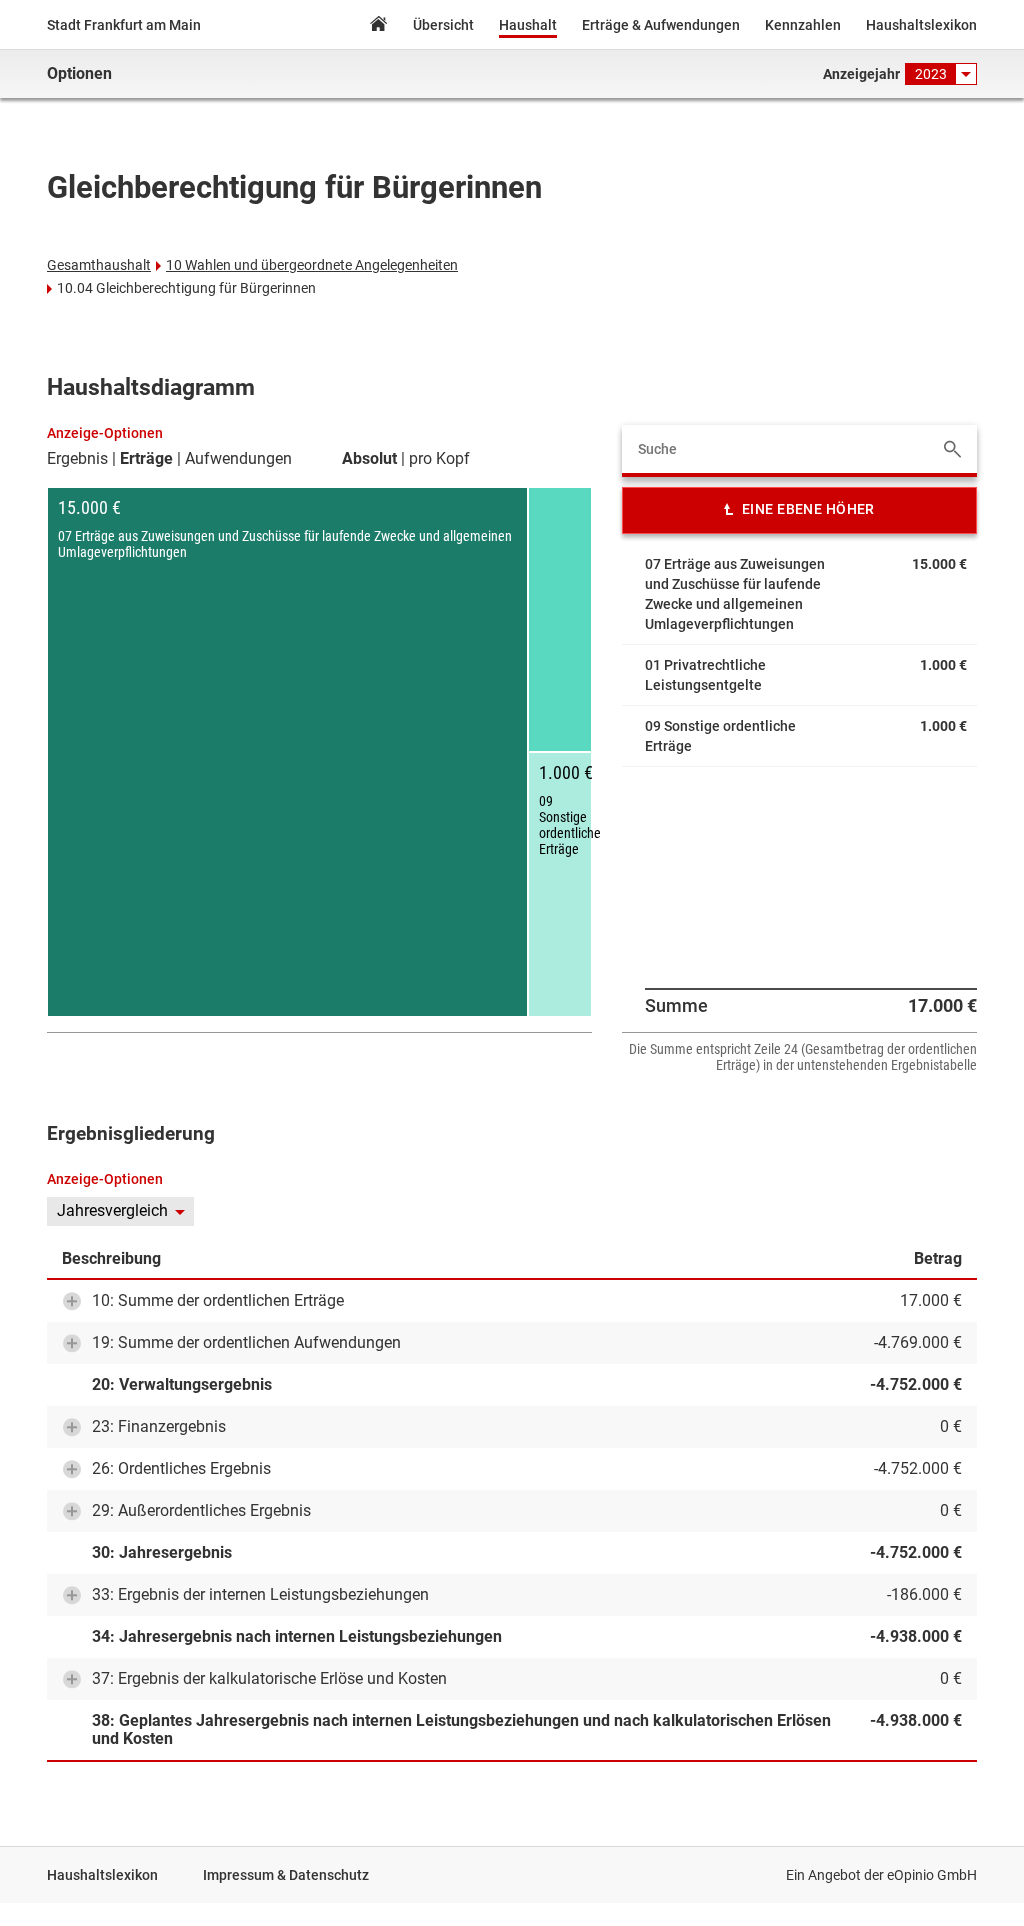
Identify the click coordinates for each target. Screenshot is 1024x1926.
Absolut (369, 459)
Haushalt (528, 25)
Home (378, 26)
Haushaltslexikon (921, 25)
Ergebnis (77, 459)
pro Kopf (439, 459)
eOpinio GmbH (932, 1875)
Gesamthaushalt (99, 265)
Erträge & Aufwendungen (661, 25)
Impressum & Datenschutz (286, 1875)
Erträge (146, 459)
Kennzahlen (803, 25)
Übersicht (443, 25)
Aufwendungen (238, 459)
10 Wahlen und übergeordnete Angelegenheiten (312, 265)
